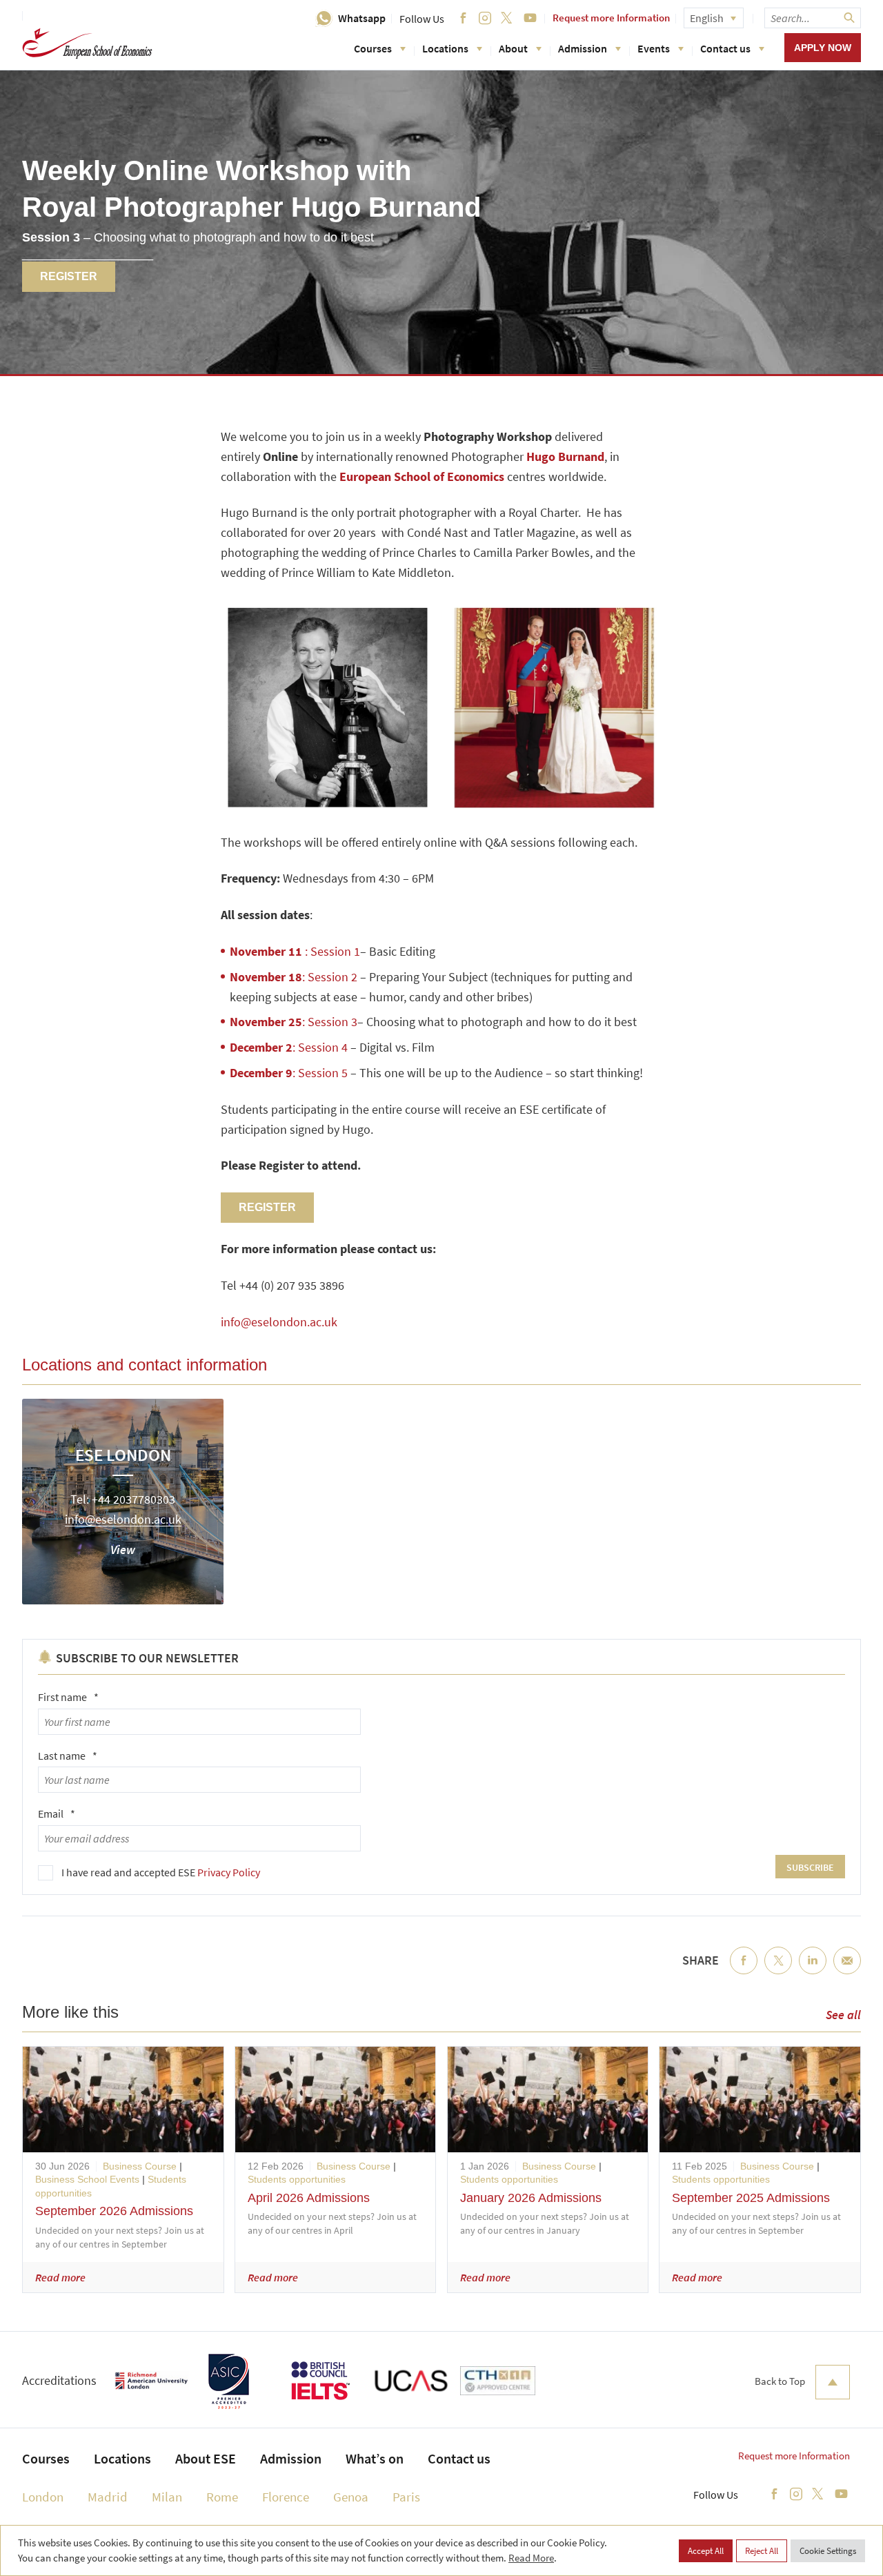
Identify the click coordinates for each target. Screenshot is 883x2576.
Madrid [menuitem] (108, 2497)
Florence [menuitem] (286, 2497)
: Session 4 (289, 1047)
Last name (68, 1756)
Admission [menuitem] (291, 2458)
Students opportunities (297, 2179)
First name (68, 1697)
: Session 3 (294, 1022)
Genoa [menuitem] (351, 2497)
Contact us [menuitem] (459, 2458)
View (123, 1550)
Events (654, 48)
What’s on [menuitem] (375, 2458)
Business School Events (87, 2179)
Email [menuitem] (847, 1972)
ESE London (123, 1455)
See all (843, 2015)
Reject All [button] (762, 2551)
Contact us (725, 48)
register (69, 276)
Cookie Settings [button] (828, 2551)
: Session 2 (294, 977)
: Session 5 (289, 1073)
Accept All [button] (706, 2551)
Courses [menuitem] (46, 2458)
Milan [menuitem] (167, 2497)
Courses (373, 48)
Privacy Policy (229, 1872)
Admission (583, 48)
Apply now (823, 48)
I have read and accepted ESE (161, 1872)
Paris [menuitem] (406, 2497)
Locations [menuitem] (122, 2458)
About (513, 48)
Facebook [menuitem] (744, 1972)
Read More (531, 2558)
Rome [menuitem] (222, 2497)
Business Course (140, 2166)
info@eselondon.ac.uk (279, 1322)
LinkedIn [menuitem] (813, 1972)
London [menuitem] (43, 2497)
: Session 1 (295, 951)
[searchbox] (813, 18)
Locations (445, 48)
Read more (60, 2277)
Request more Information (611, 18)
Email (57, 1813)
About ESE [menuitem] (206, 2458)
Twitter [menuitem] (778, 1972)
